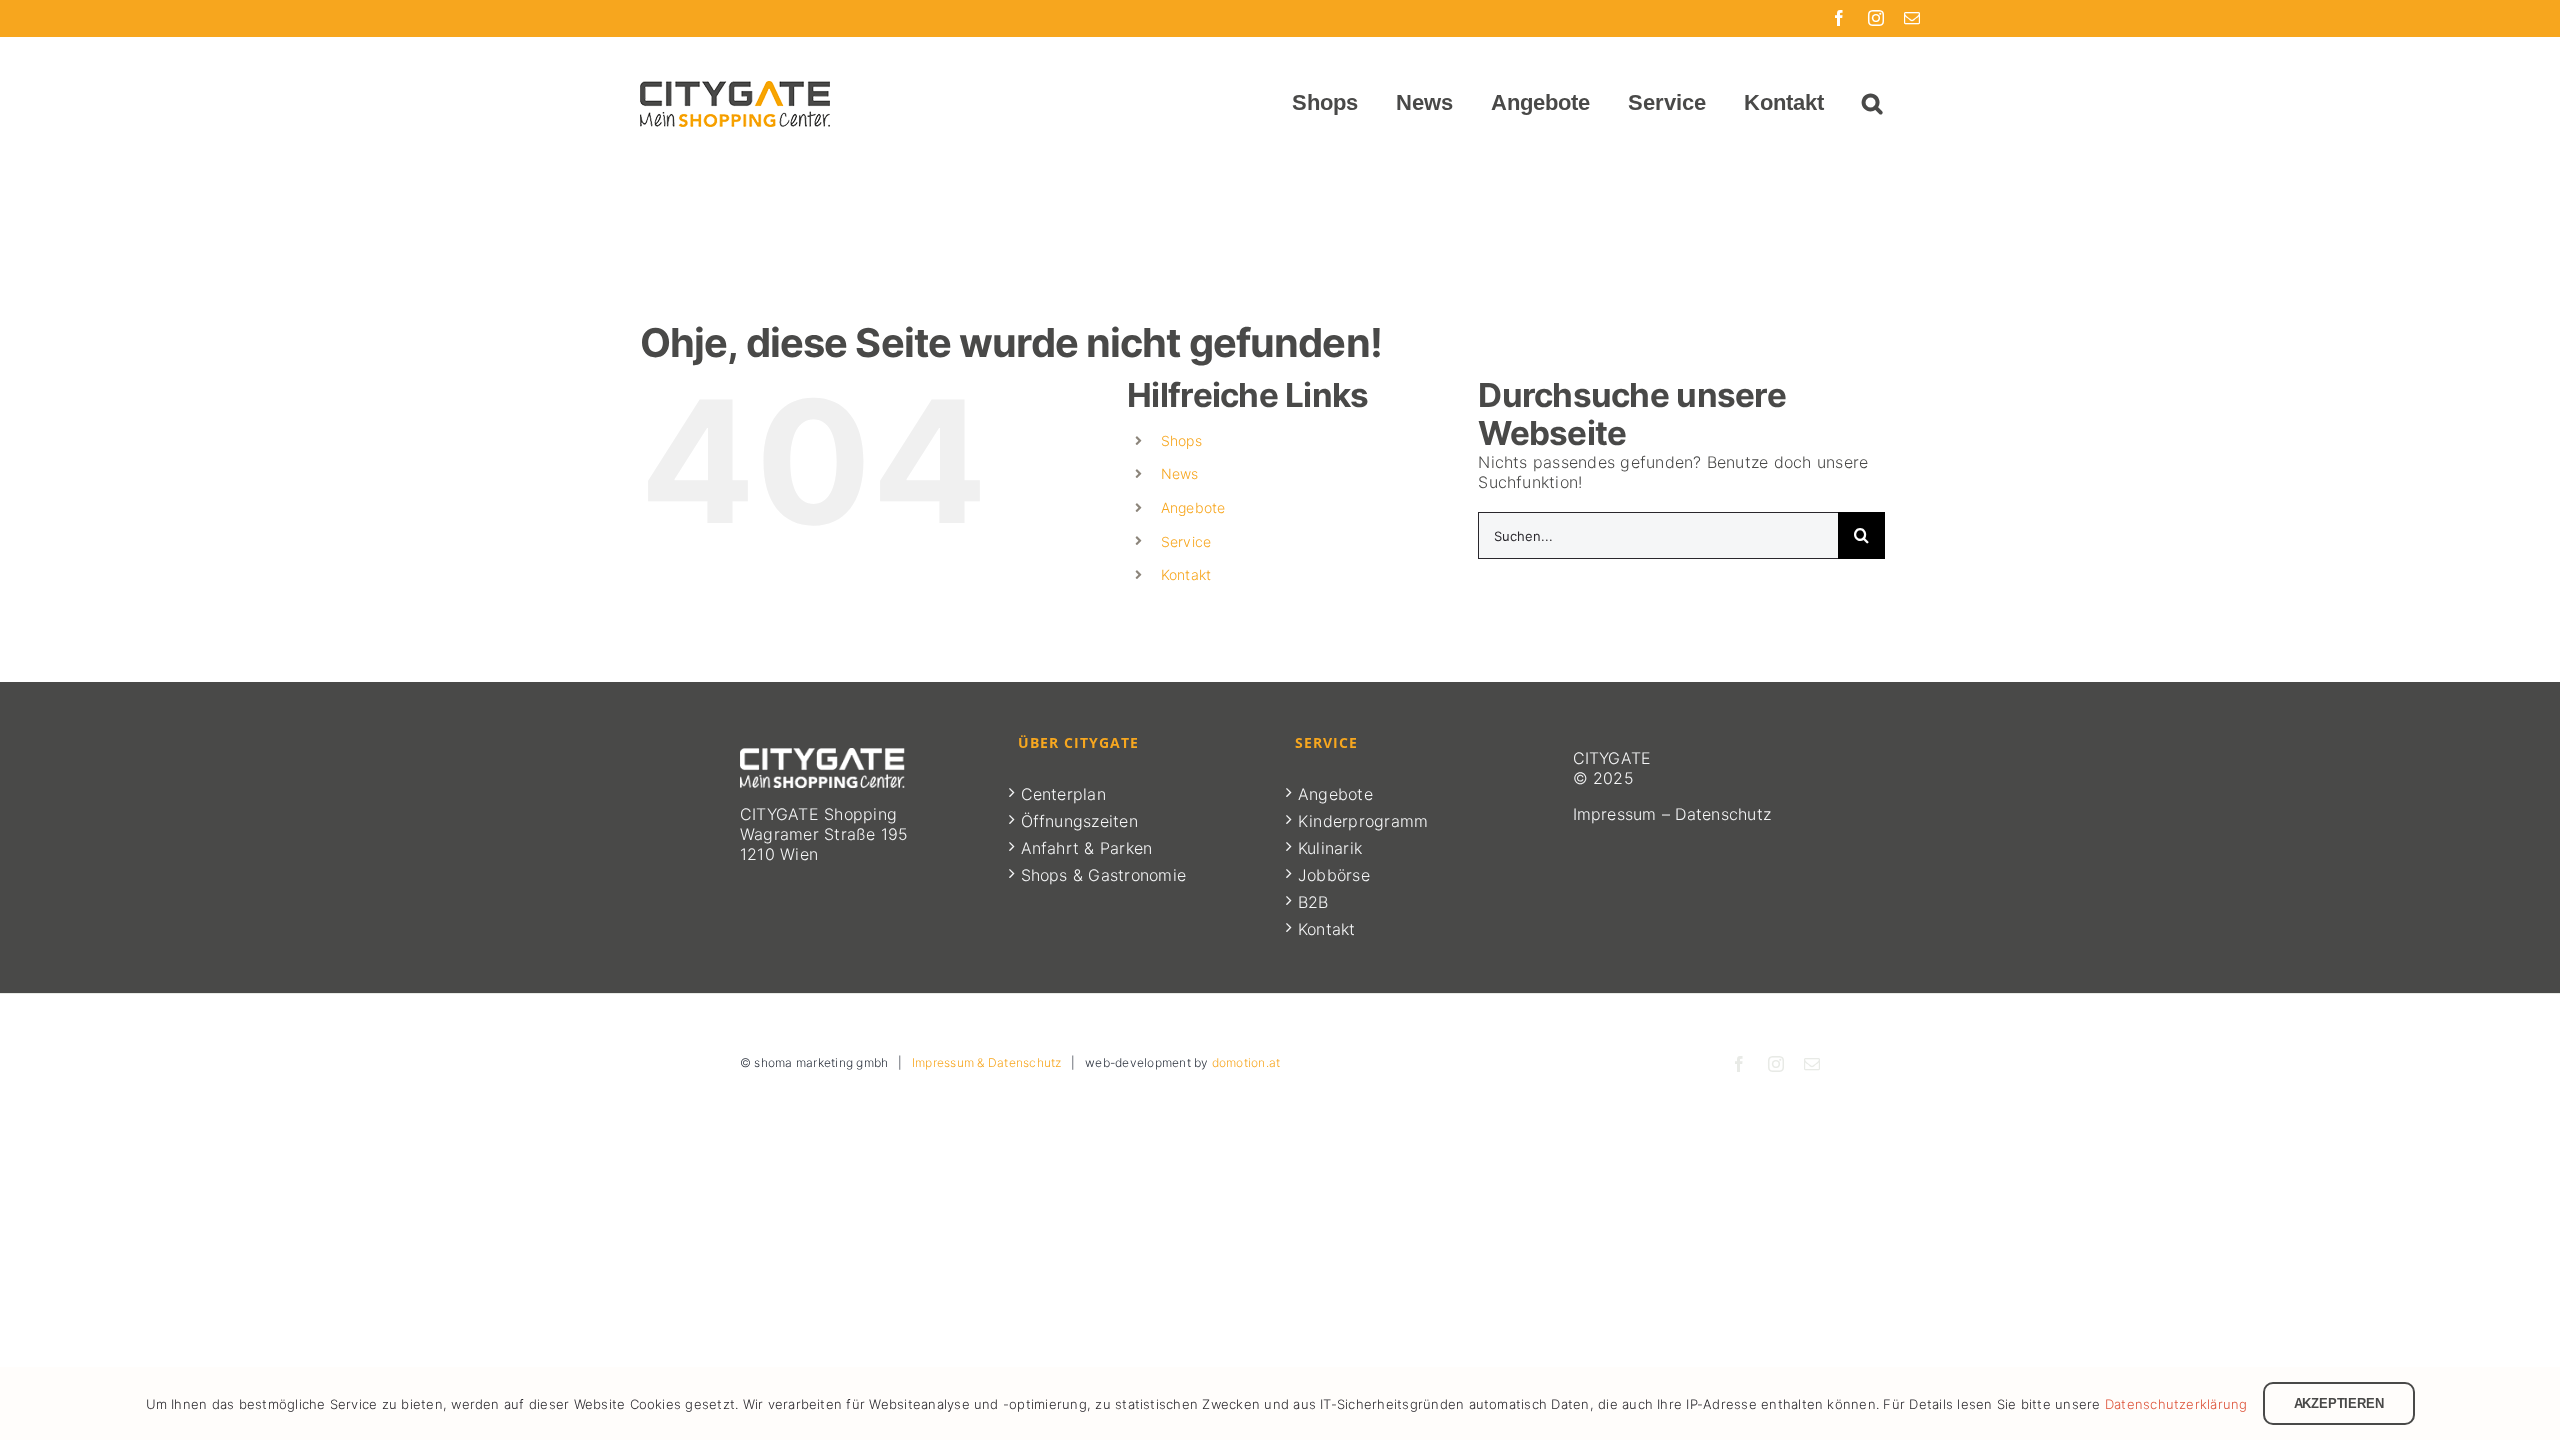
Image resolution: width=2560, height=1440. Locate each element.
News (1180, 473)
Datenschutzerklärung (2176, 1404)
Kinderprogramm (1363, 821)
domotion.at (1246, 1062)
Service (1186, 541)
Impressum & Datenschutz (987, 1062)
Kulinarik (1330, 848)
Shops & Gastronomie (1104, 875)
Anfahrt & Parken (1087, 848)
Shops (1181, 440)
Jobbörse (1334, 875)
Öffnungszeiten (1079, 821)
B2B (1313, 902)
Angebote (1193, 507)
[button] (1872, 103)
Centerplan (1063, 794)
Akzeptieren (2339, 1403)
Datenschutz (1723, 814)
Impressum (1615, 814)
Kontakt (1186, 574)
